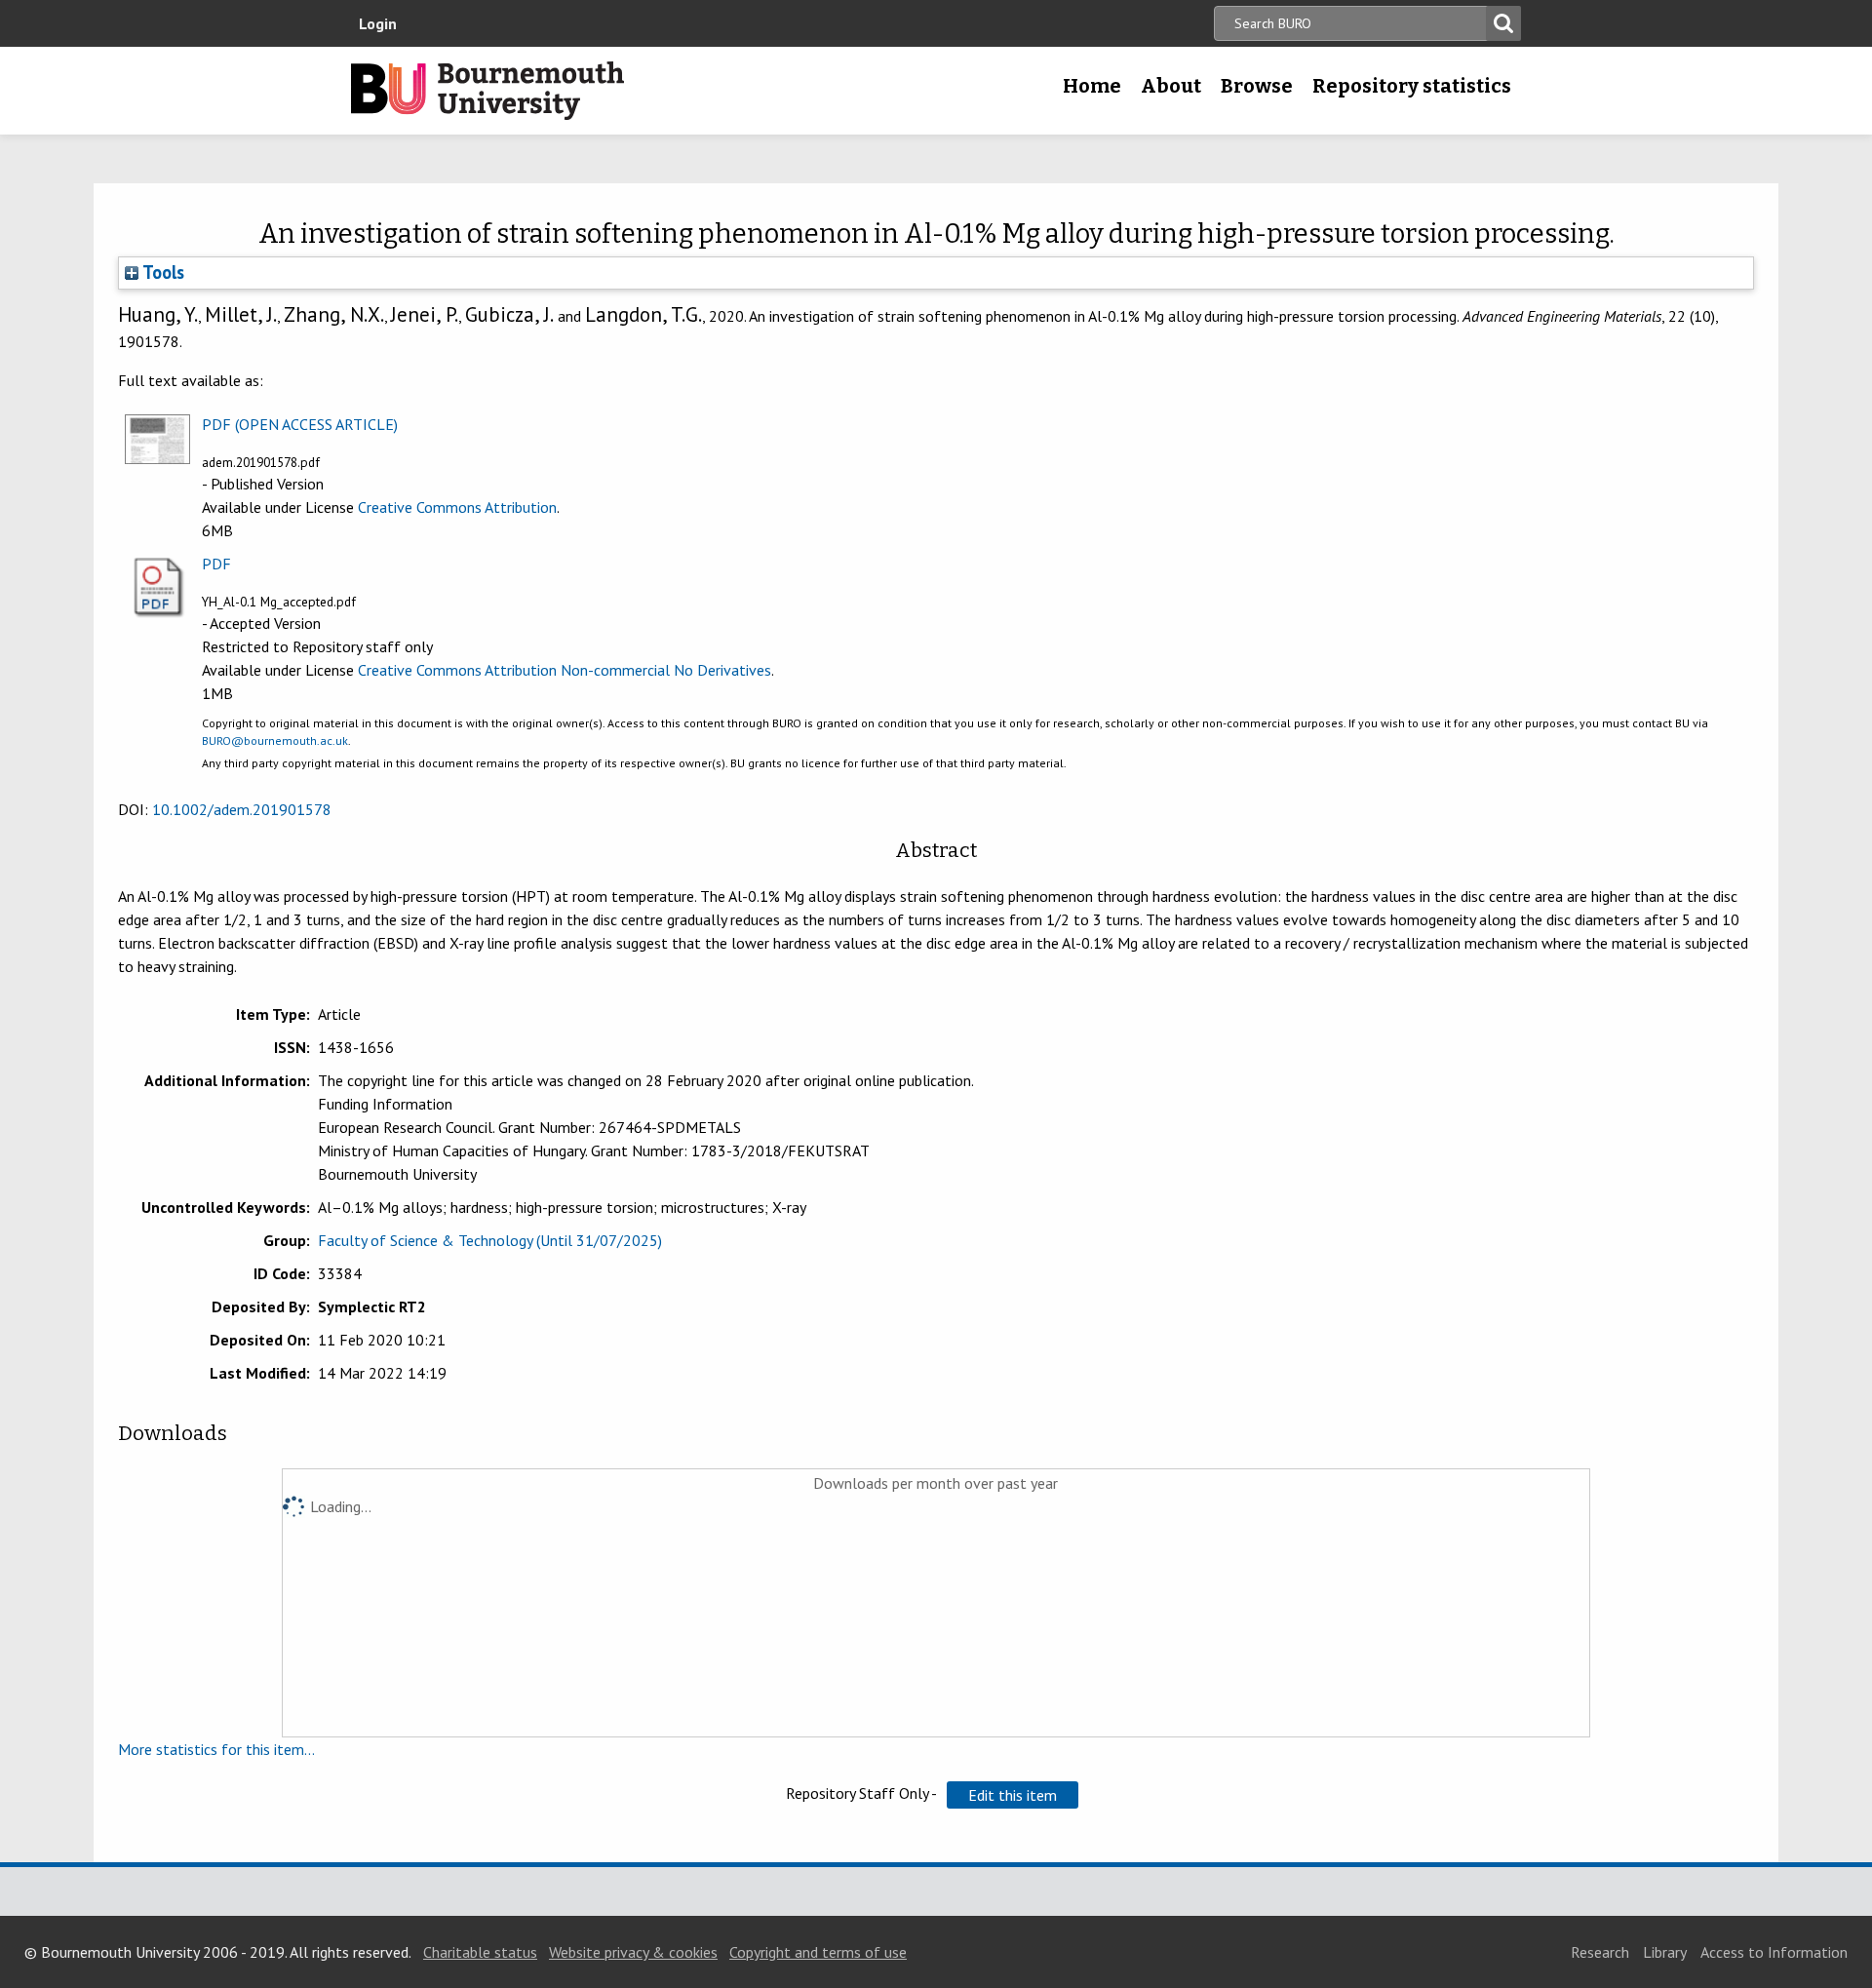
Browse (1257, 86)
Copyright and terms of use (818, 1952)
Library (1665, 1952)
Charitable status (480, 1952)
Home (1092, 86)
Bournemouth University (487, 91)
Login (378, 23)
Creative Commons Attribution (457, 507)
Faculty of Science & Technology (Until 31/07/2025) (490, 1240)
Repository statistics (1412, 86)
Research (1600, 1952)
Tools (161, 272)
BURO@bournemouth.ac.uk (275, 741)
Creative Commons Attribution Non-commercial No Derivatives (565, 670)
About (1171, 86)
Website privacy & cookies (633, 1952)
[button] (1013, 1795)
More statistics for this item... (216, 1749)
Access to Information (1774, 1952)
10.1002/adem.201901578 (242, 809)
